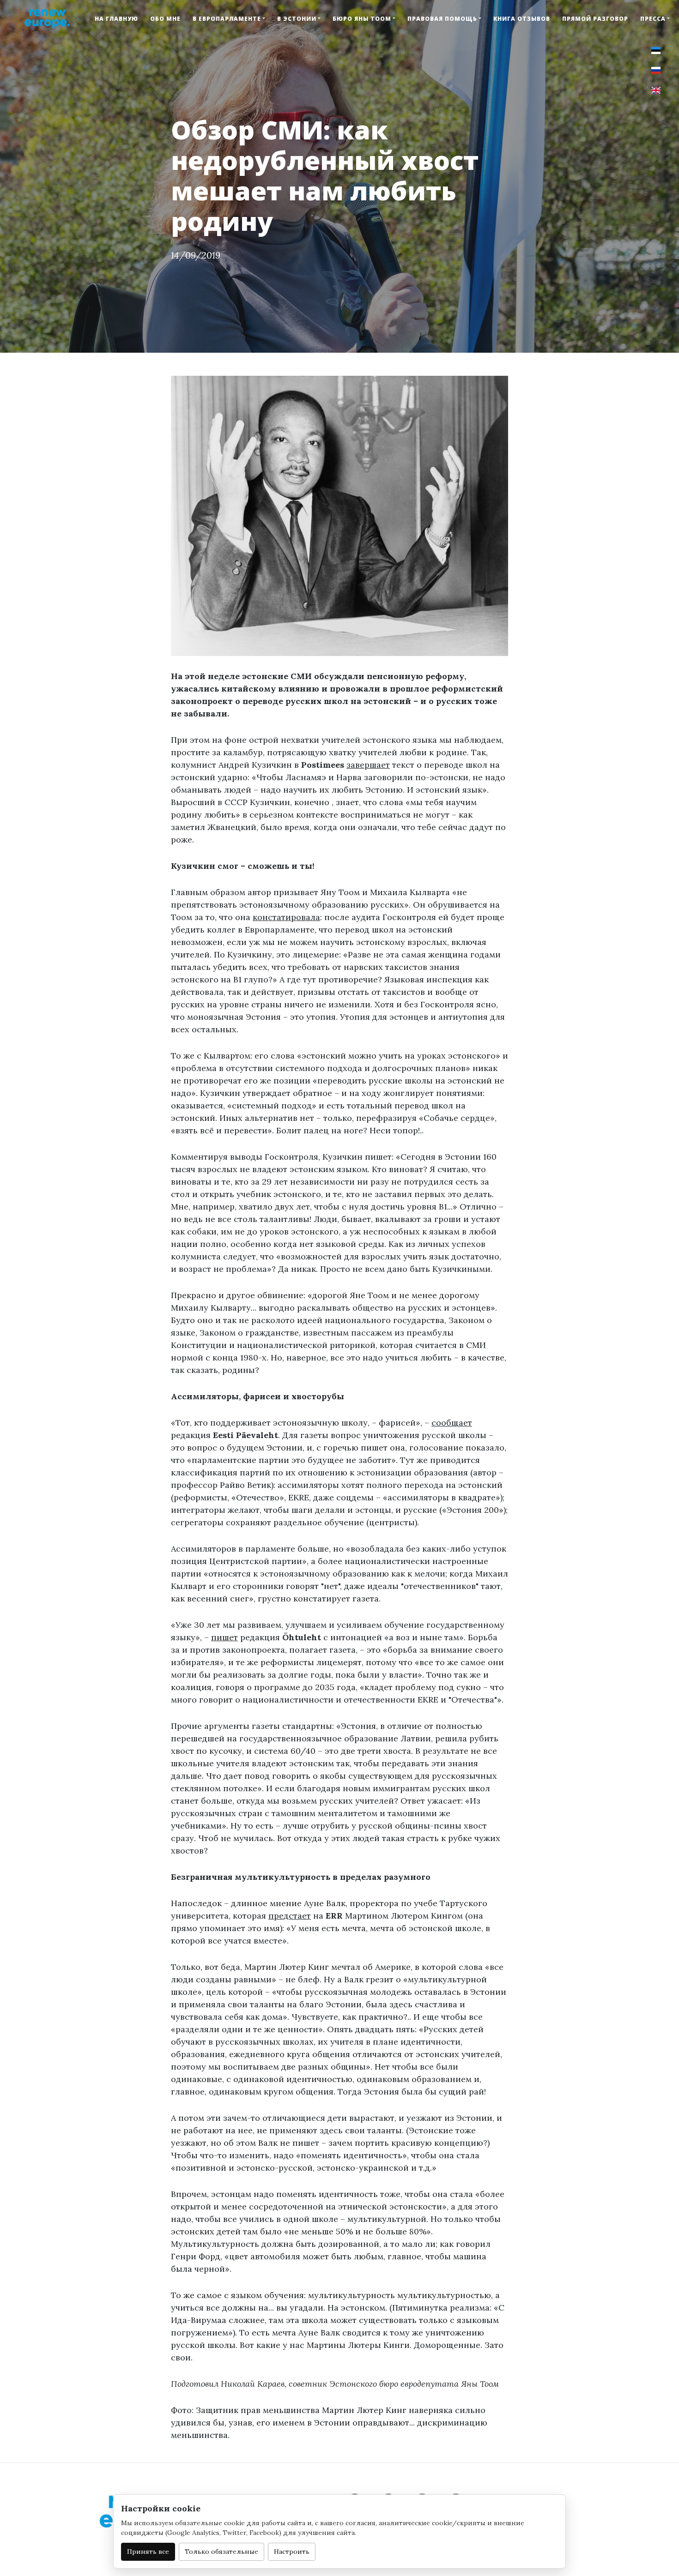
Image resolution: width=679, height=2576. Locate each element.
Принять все (148, 2552)
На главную (116, 19)
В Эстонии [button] (297, 19)
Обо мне (165, 19)
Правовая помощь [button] (442, 19)
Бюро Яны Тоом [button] (362, 19)
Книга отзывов (522, 19)
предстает (290, 1916)
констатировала (286, 917)
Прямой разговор (595, 19)
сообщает (452, 1423)
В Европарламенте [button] (227, 19)
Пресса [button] (653, 19)
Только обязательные (221, 2552)
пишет (224, 1637)
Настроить (292, 2552)
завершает (368, 765)
